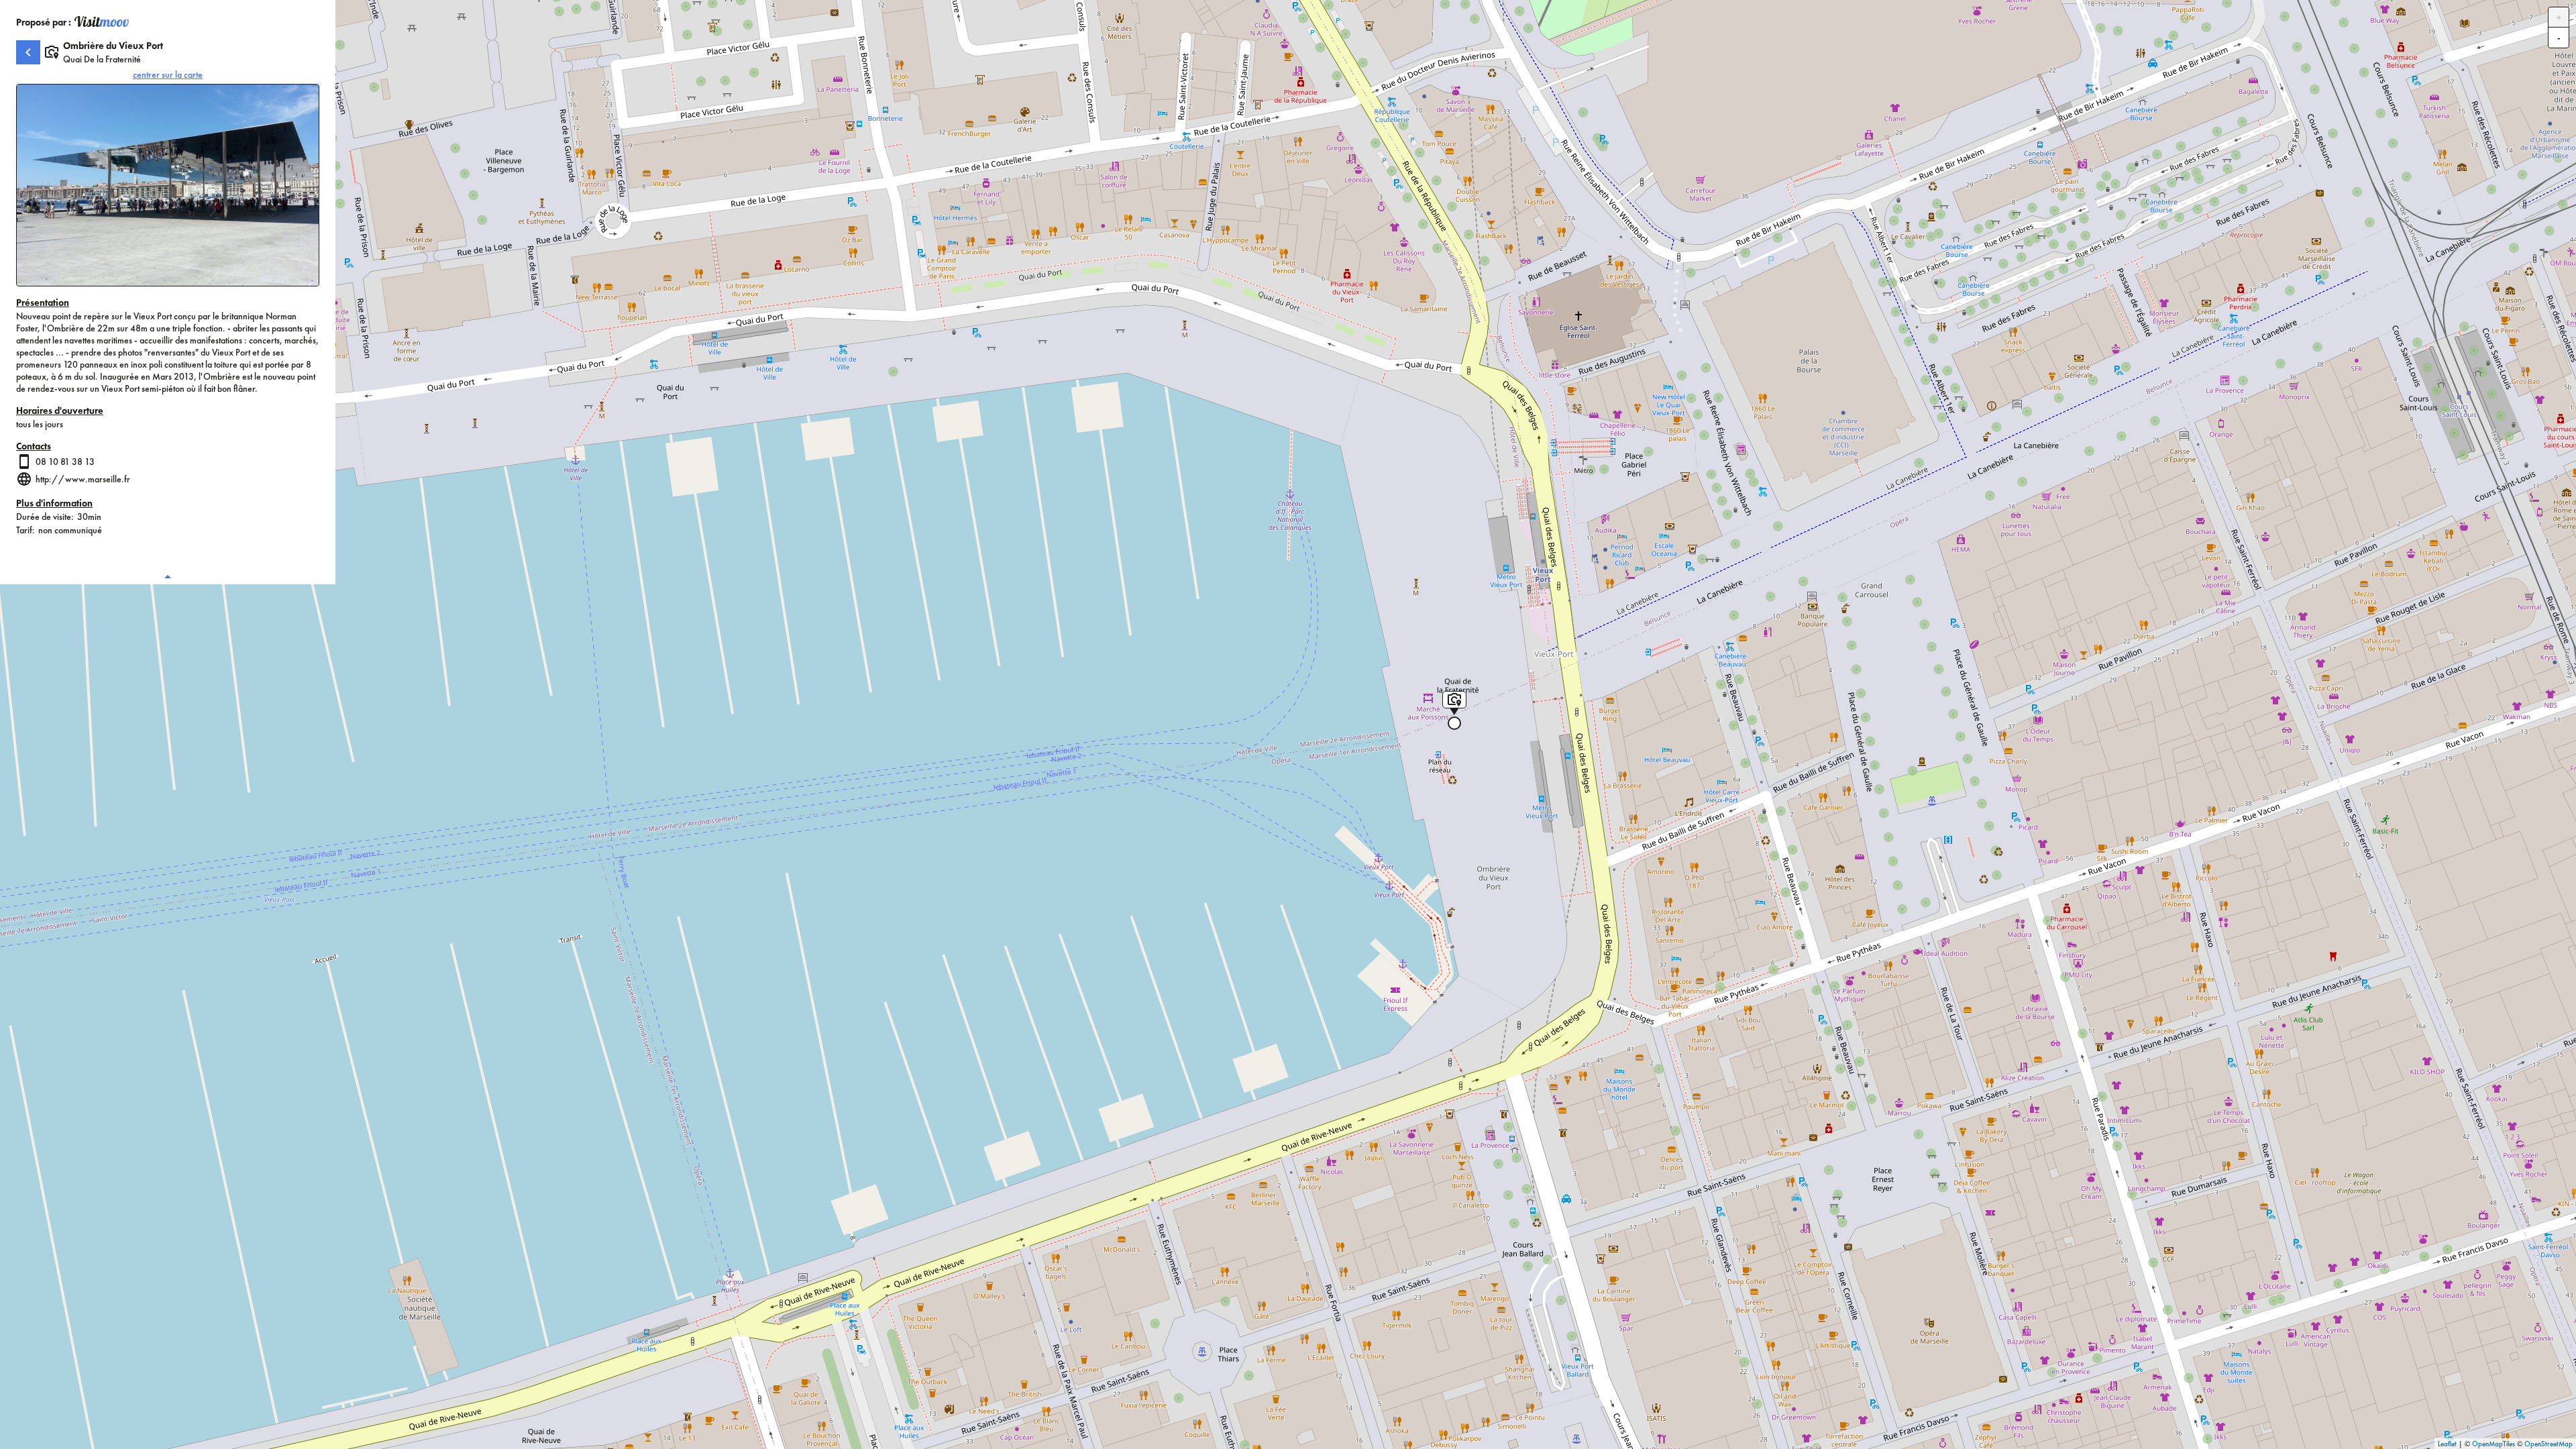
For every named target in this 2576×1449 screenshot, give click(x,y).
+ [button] (2559, 17)
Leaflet (2447, 1444)
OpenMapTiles (2493, 1444)
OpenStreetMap (2548, 1444)
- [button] (2559, 38)
